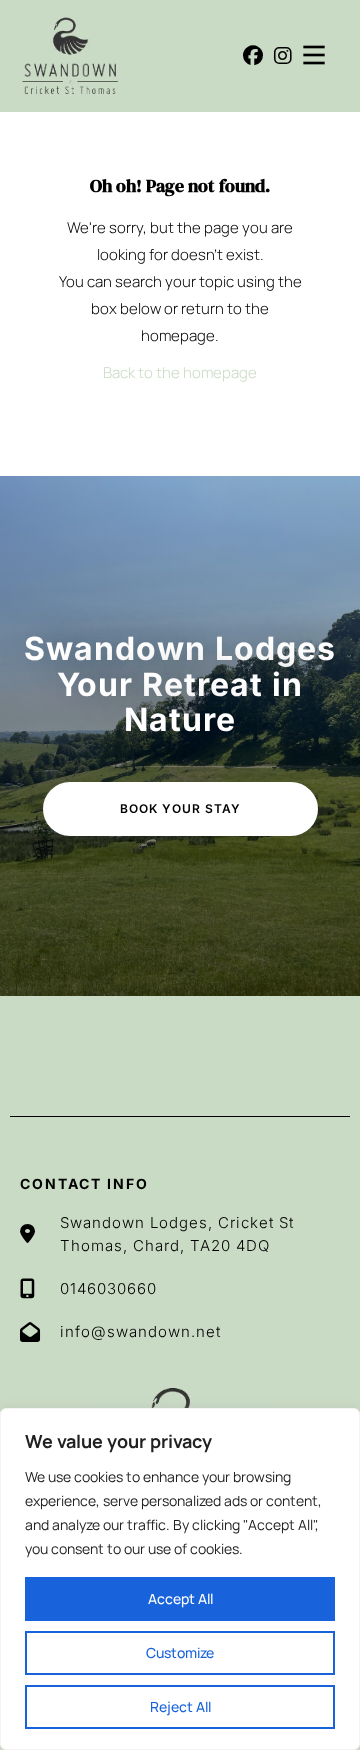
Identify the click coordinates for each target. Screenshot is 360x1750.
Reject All (180, 1706)
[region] (180, 1579)
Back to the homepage (180, 372)
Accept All (180, 1598)
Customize (180, 1652)
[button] (253, 56)
